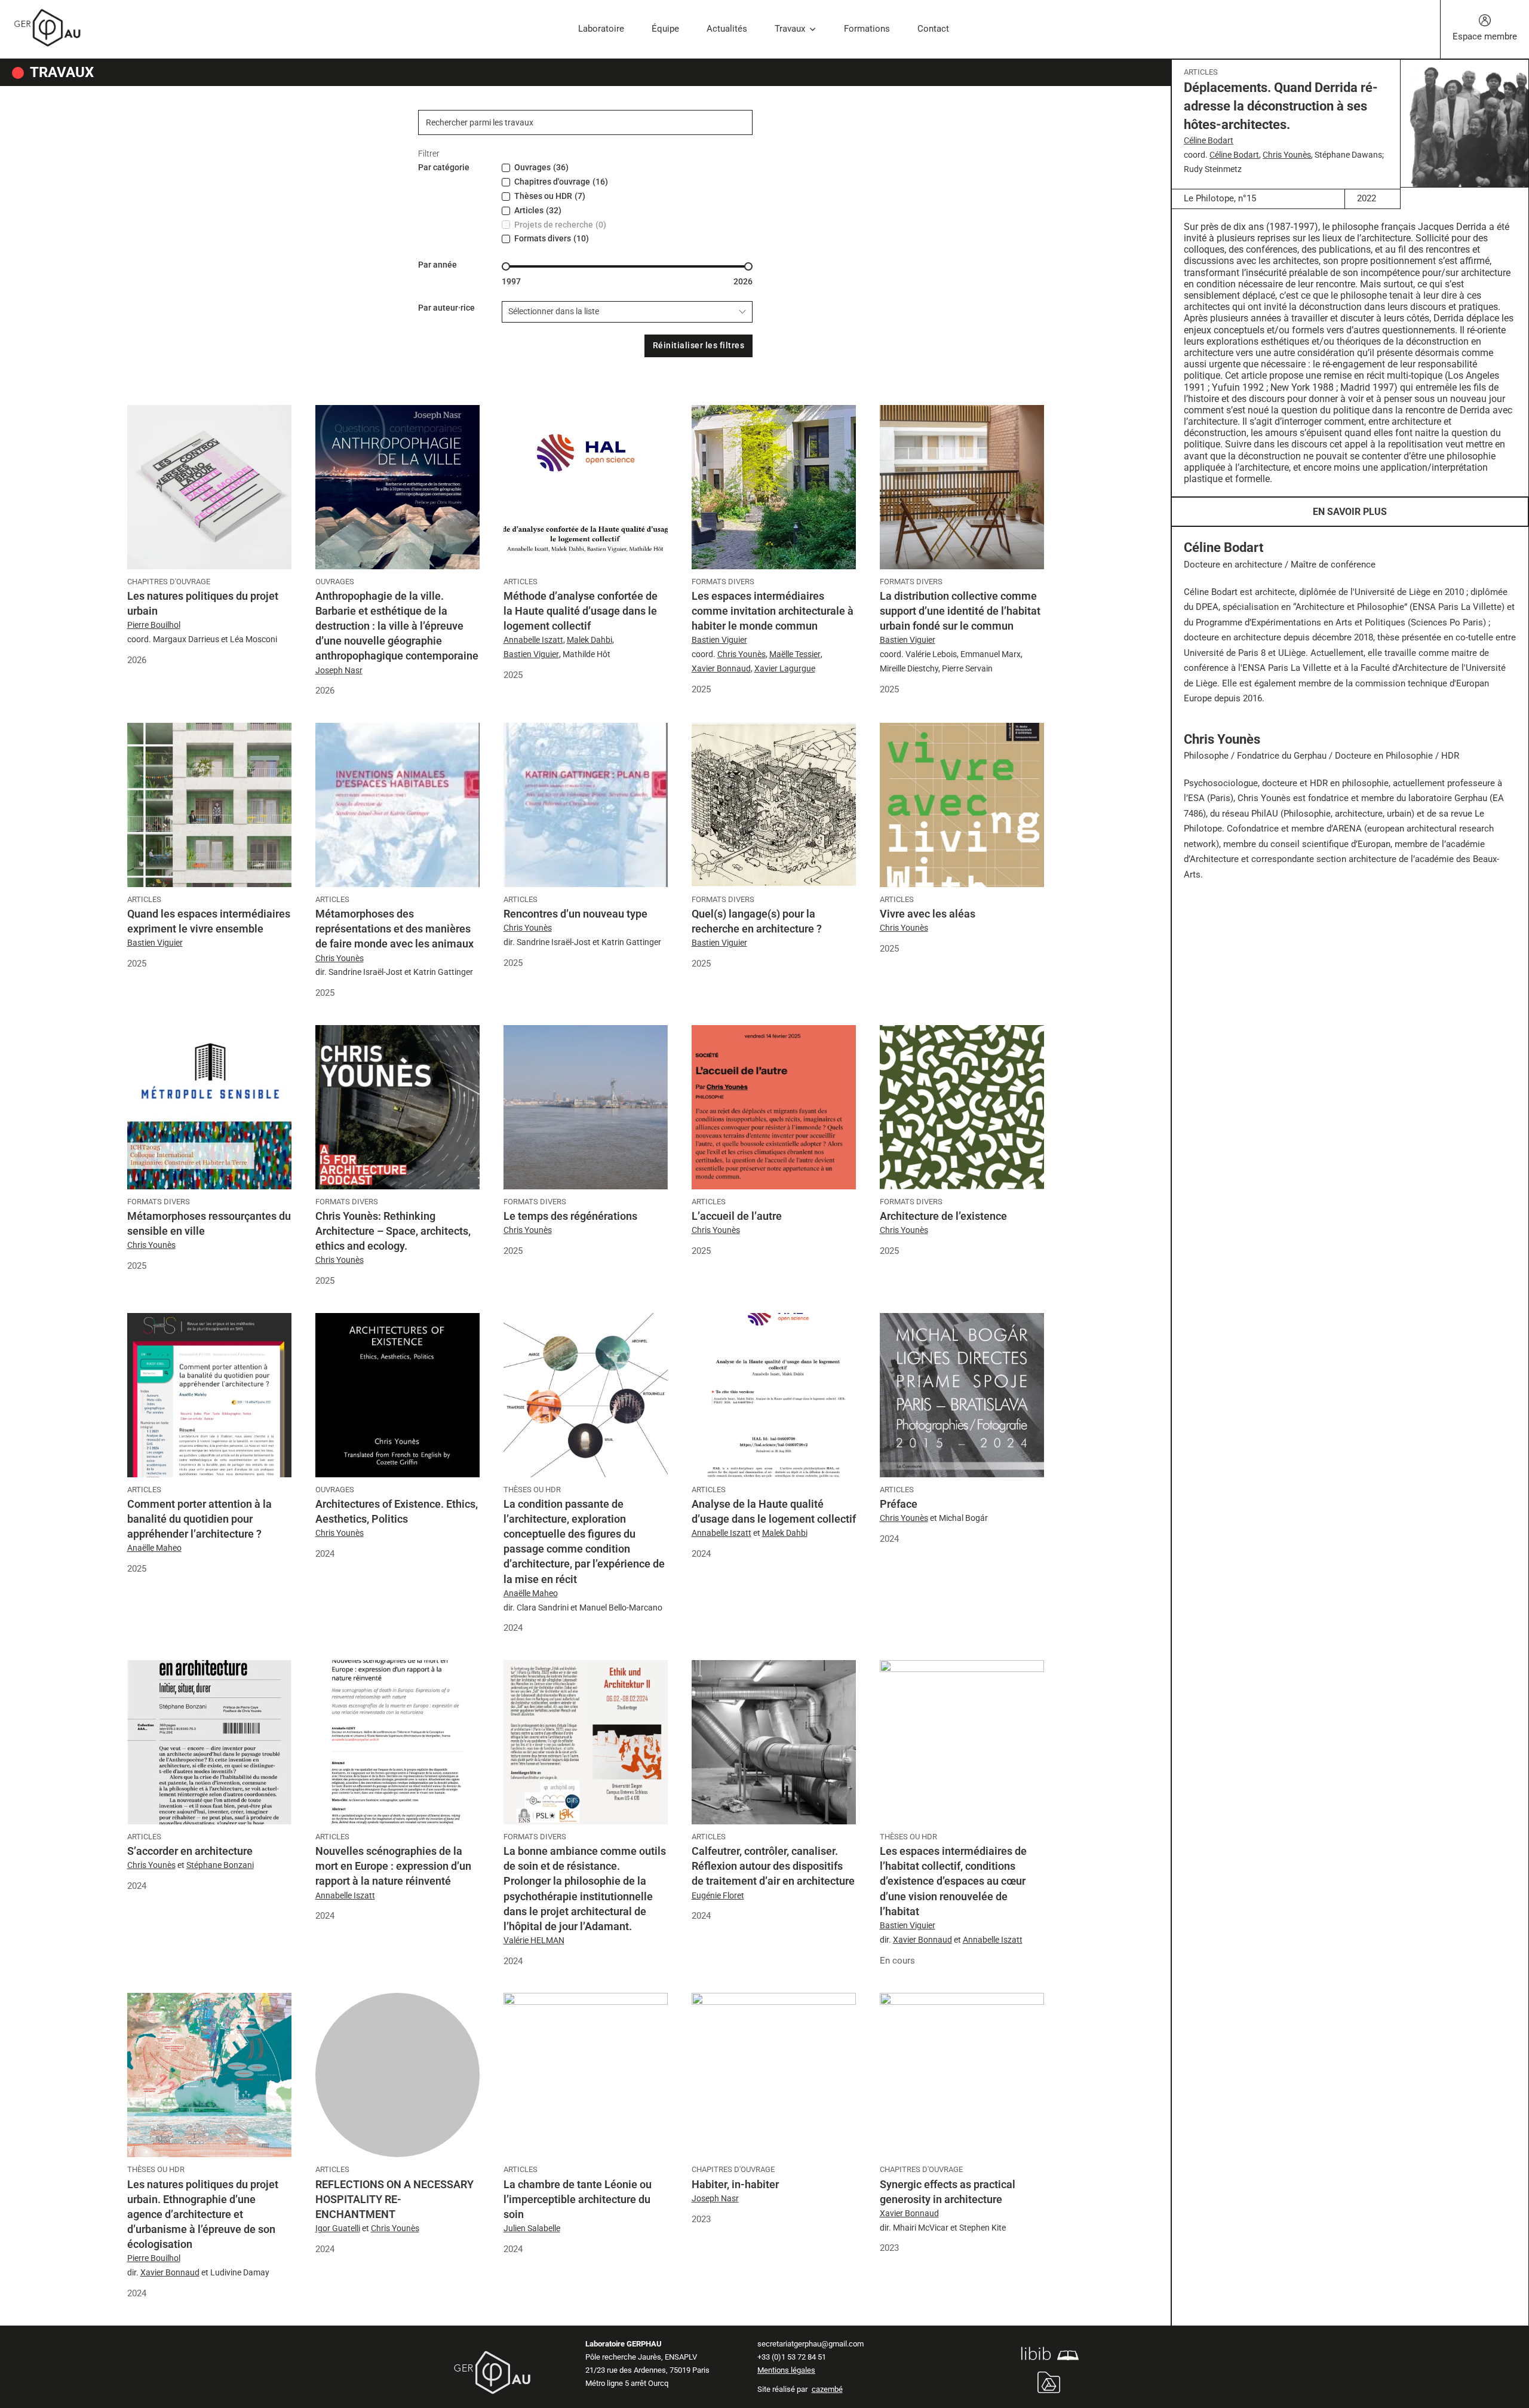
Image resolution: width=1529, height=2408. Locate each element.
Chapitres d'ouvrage (169, 582)
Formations (867, 29)
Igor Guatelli (338, 2228)
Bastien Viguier (531, 654)
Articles (1201, 72)
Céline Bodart (1209, 140)
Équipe (665, 29)
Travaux (790, 29)
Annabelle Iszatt (533, 640)
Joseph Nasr (339, 670)
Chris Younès (1287, 155)
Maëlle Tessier (795, 654)
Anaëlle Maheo (154, 1548)
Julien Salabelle (532, 2228)
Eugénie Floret (718, 1895)
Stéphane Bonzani (220, 1865)
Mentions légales (786, 2370)
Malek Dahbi (590, 640)
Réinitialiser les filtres (699, 345)
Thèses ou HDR (532, 1490)
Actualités (727, 29)
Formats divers (723, 582)
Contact (933, 29)
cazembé (827, 2389)
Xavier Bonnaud (721, 668)
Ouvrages (335, 582)
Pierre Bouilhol (154, 625)
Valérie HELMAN (534, 1940)
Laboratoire (601, 29)
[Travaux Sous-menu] (813, 30)
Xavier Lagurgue (785, 668)
